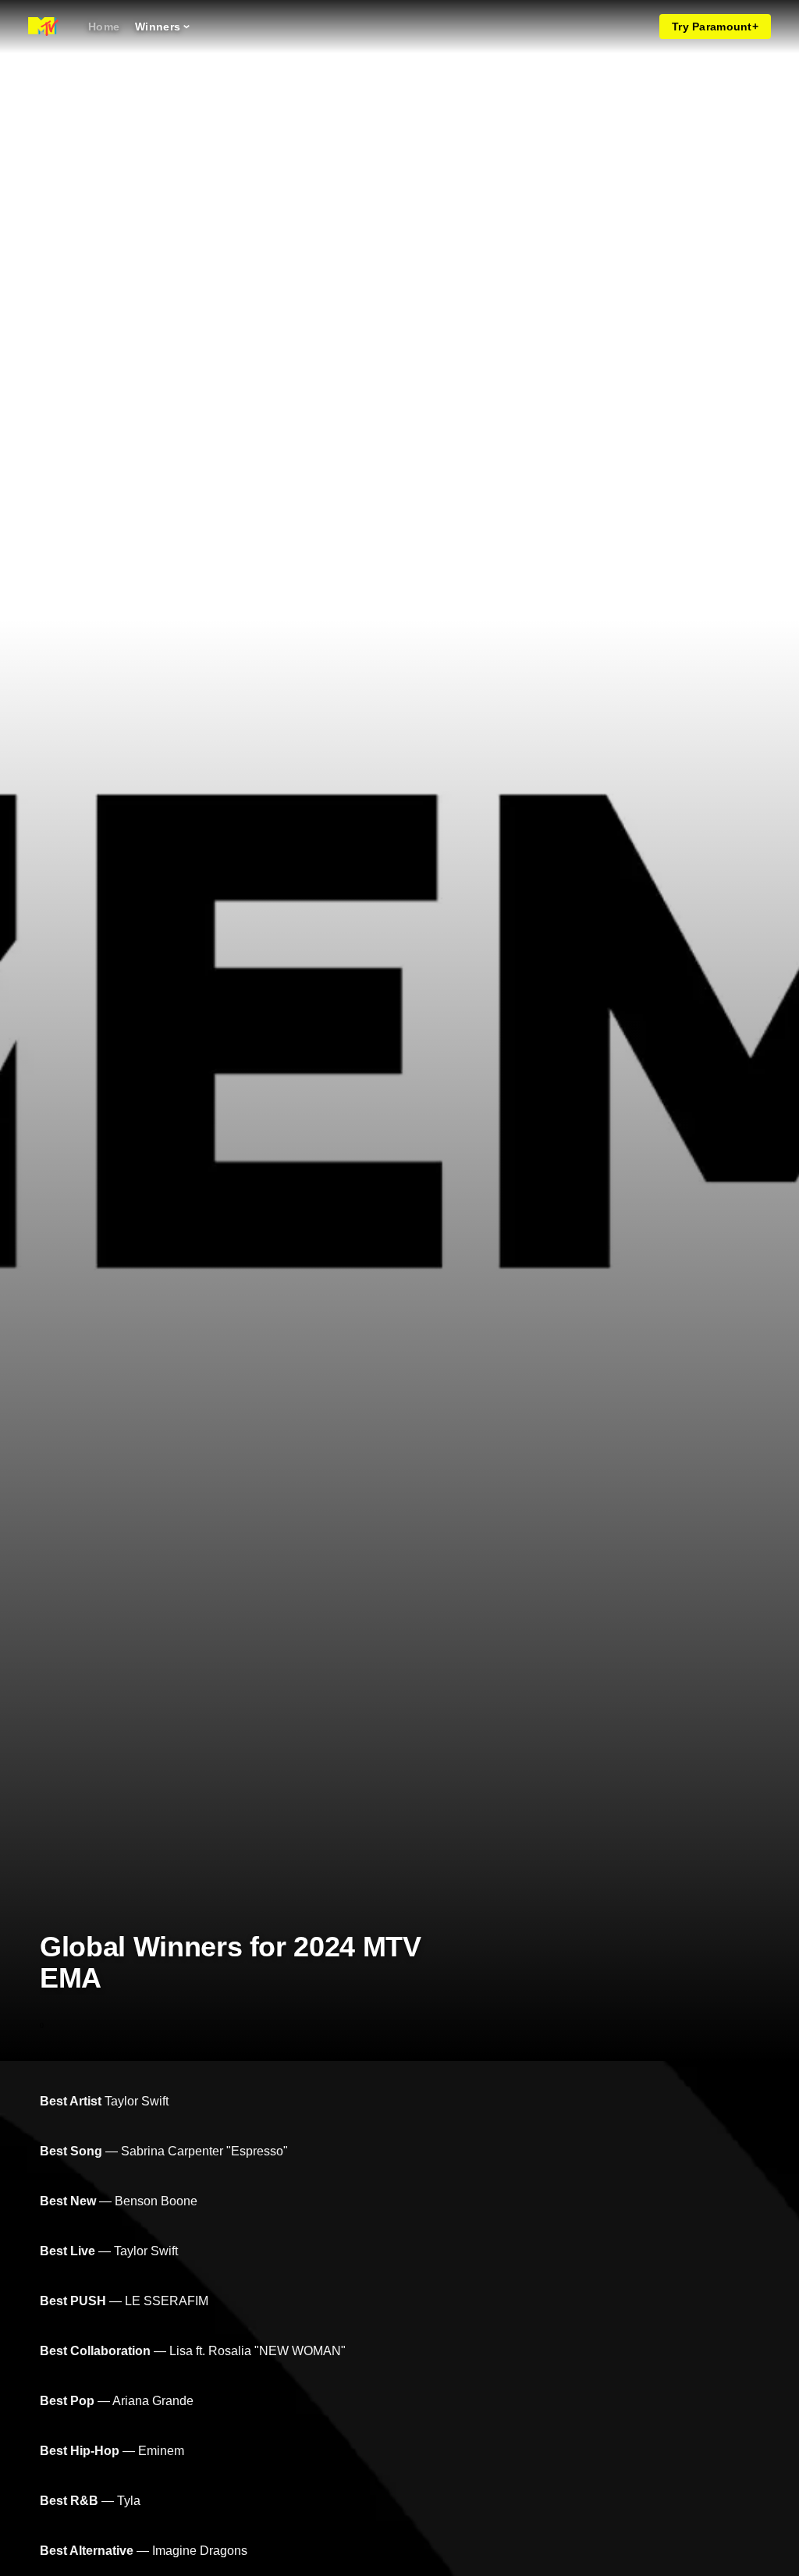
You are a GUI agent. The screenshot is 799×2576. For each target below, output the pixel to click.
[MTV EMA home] (43, 27)
